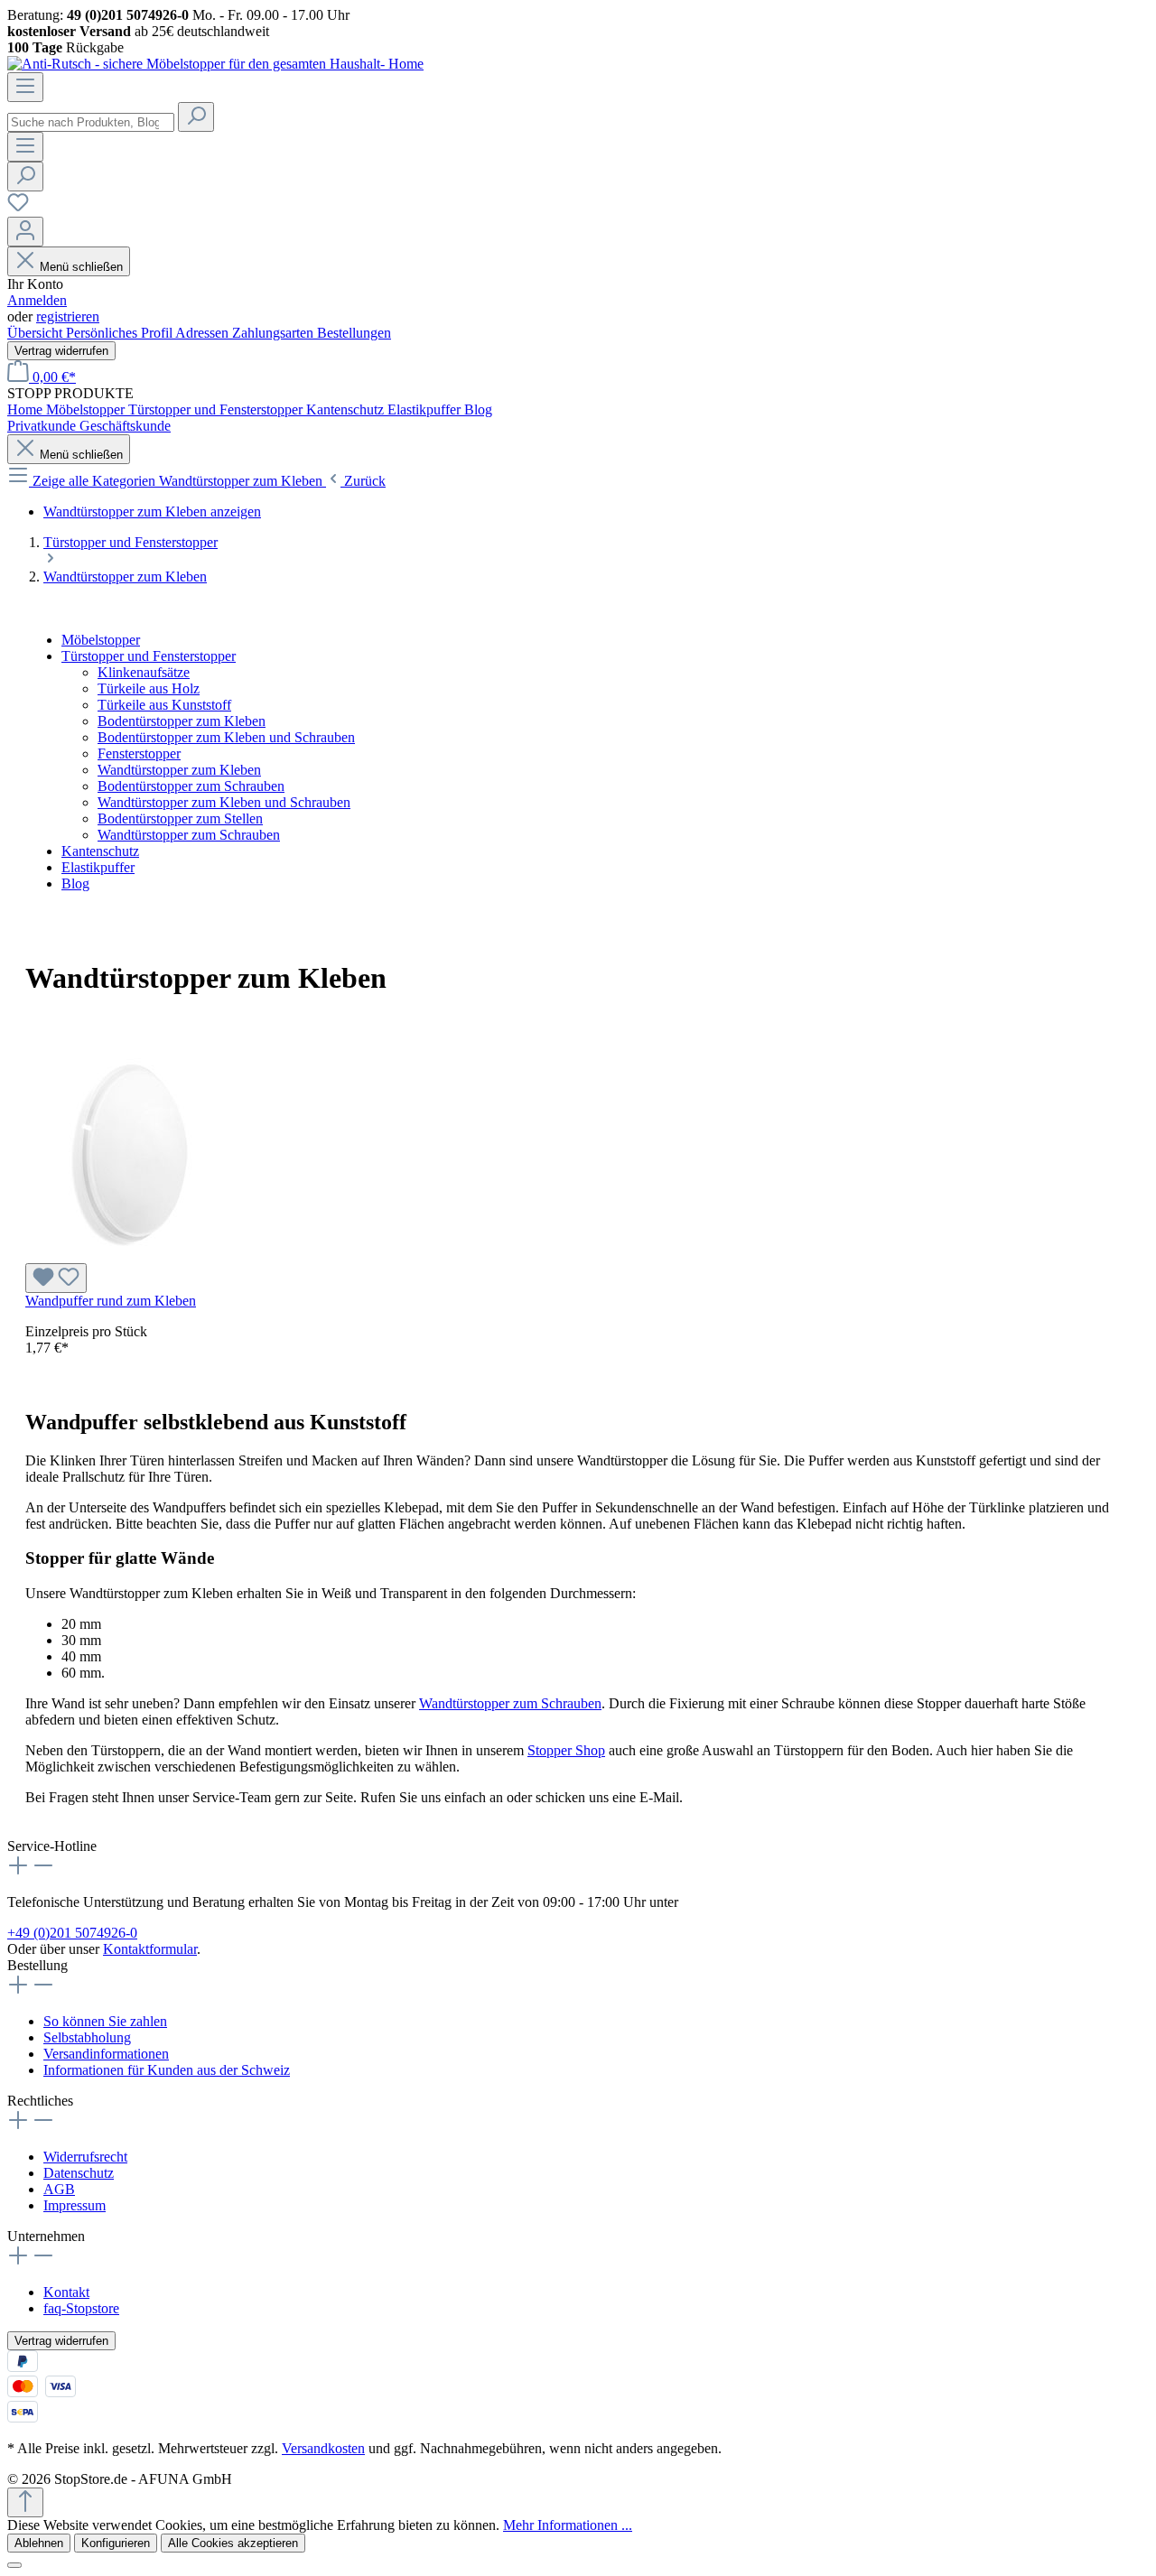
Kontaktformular (150, 1949)
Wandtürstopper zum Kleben (179, 770)
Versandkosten (323, 2448)
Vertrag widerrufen (61, 351)
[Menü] (25, 87)
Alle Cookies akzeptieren (233, 2543)
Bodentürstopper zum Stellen (180, 818)
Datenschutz (79, 2173)
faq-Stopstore (81, 2308)
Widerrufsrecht (85, 2157)
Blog (75, 883)
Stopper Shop (566, 1750)
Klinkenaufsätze (144, 672)
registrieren (68, 316)
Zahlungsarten (275, 333)
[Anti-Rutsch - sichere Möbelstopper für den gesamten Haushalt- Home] (215, 64)
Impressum (75, 2205)
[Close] (14, 2565)
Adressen (204, 333)
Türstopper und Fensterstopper (149, 656)
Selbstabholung (87, 2037)
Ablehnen (39, 2543)
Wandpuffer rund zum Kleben (111, 1301)
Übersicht (37, 333)
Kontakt (66, 2292)
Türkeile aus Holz (149, 688)
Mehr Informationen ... (568, 2525)
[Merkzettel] (18, 208)
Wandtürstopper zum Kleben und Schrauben (224, 802)
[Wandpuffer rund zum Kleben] (130, 1255)
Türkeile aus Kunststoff (164, 705)
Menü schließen (81, 267)
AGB (59, 2189)
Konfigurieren (116, 2543)
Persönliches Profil (121, 333)
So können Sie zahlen (105, 2021)
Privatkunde (43, 426)
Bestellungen (354, 333)
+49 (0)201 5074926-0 (72, 1933)
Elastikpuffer (98, 867)
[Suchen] (196, 117)
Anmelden (37, 300)
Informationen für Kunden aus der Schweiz (167, 2070)
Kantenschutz (100, 851)
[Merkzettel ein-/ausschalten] (56, 1278)
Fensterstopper (139, 753)
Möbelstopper (101, 640)
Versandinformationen (106, 2054)
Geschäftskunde (125, 426)
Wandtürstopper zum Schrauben (189, 835)
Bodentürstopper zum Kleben (182, 721)
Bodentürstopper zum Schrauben (191, 786)
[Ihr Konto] (25, 232)
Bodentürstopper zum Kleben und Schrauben (226, 737)
